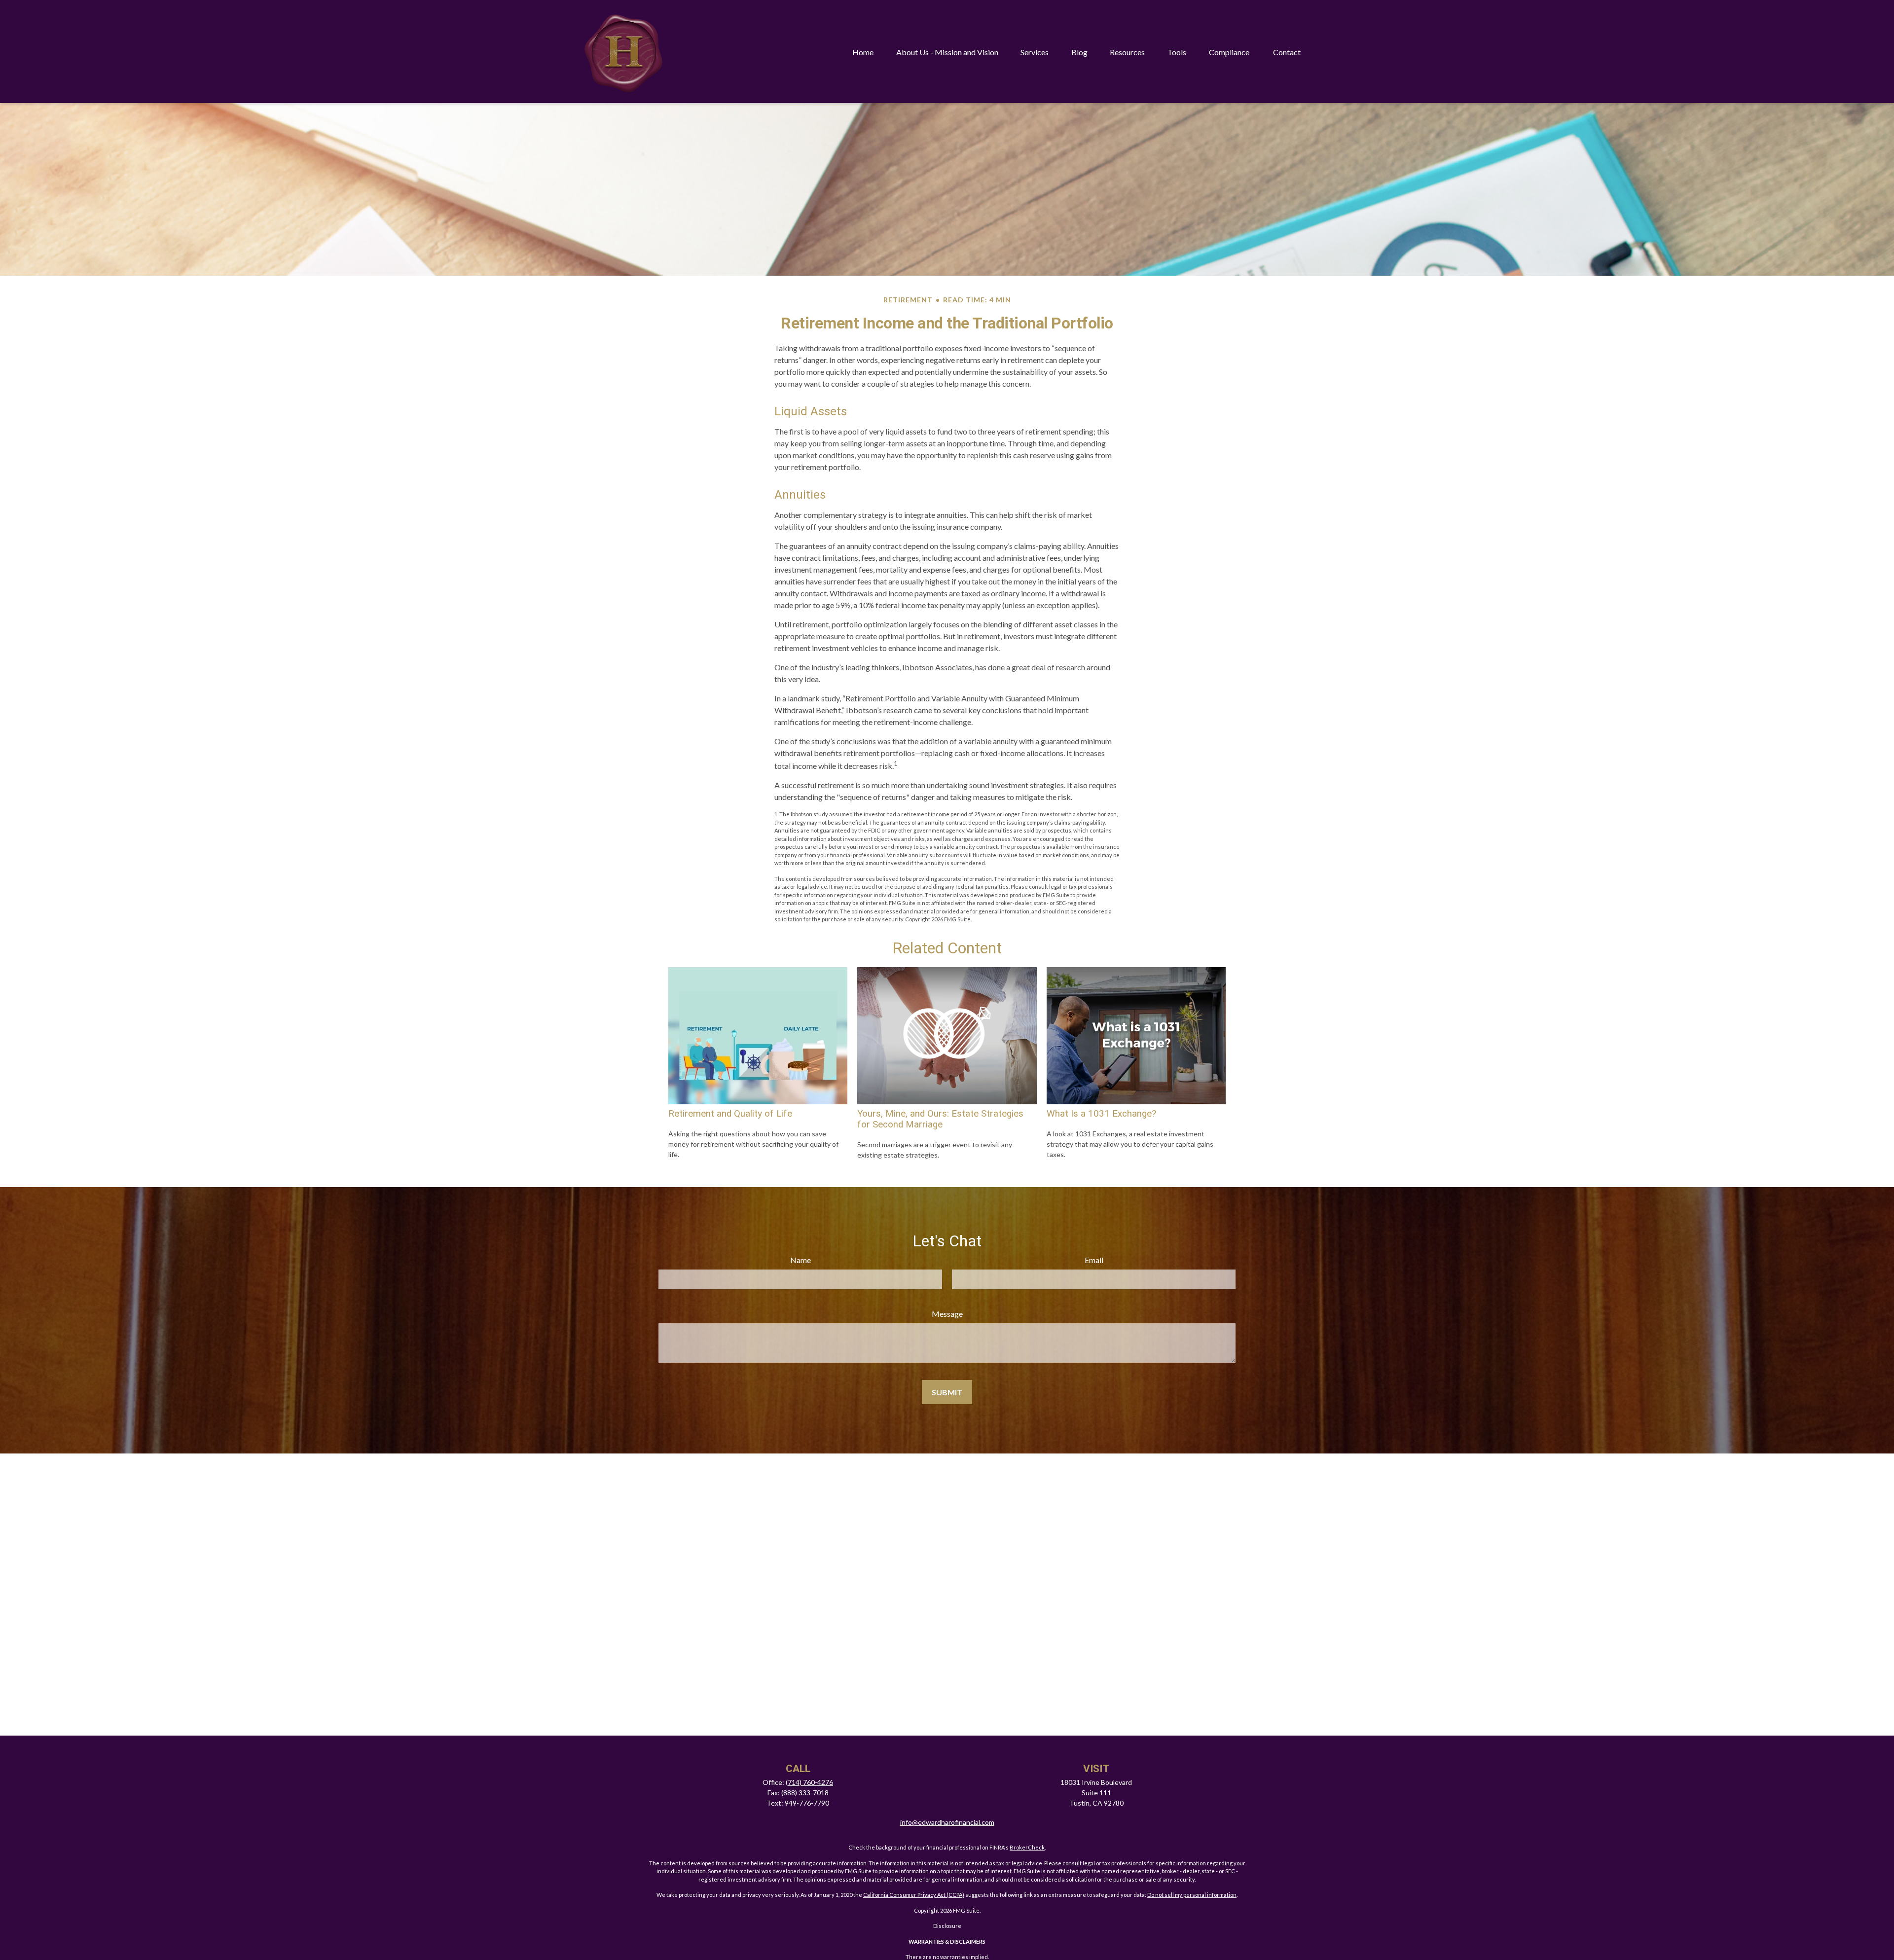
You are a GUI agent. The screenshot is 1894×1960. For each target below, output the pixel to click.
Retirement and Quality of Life (730, 1114)
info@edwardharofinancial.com (947, 1822)
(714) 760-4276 (809, 1782)
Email (1094, 1260)
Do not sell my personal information (1192, 1895)
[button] (863, 52)
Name (801, 1260)
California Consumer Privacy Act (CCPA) (914, 1895)
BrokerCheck (1027, 1847)
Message (947, 1314)
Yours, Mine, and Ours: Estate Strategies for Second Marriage (940, 1119)
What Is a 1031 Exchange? (1101, 1114)
